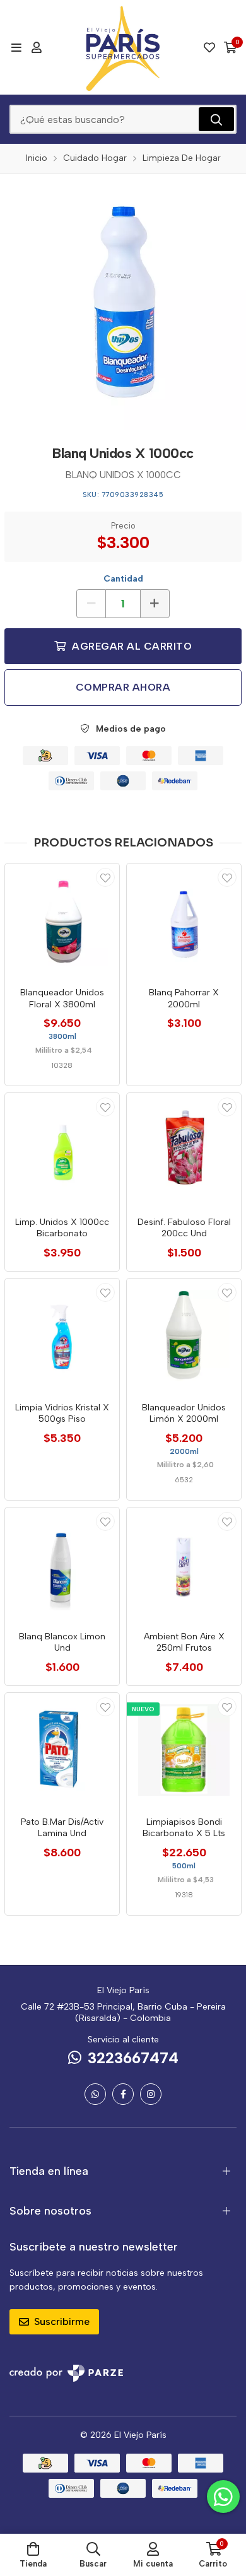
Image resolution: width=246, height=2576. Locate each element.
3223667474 (133, 2058)
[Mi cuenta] (37, 47)
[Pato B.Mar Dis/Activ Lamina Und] (62, 1750)
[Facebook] (123, 2094)
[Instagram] (151, 2094)
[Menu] (16, 47)
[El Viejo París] (123, 47)
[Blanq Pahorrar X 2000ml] (184, 921)
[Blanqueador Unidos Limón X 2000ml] (184, 1336)
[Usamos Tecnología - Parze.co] (66, 2373)
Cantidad (123, 579)
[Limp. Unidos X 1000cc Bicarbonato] (62, 1150)
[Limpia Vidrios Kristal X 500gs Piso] (62, 1336)
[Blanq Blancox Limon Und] (62, 1565)
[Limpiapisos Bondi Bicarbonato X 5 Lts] (184, 1750)
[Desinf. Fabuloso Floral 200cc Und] (184, 1150)
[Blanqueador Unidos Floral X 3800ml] (62, 921)
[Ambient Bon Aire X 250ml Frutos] (184, 1565)
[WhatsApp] (95, 2094)
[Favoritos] (209, 47)
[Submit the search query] (216, 119)
